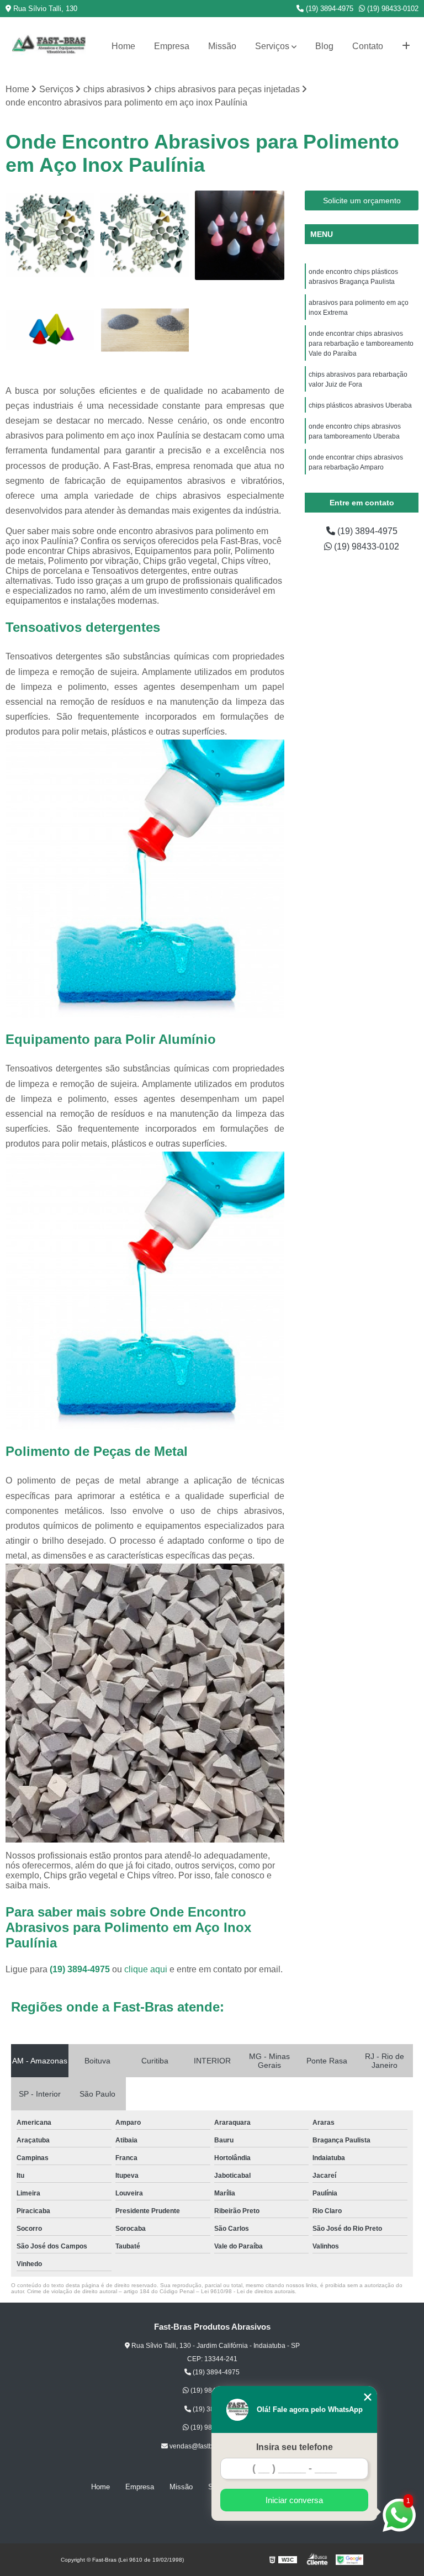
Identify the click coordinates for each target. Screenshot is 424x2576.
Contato (368, 46)
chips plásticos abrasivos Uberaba (361, 405)
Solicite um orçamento (362, 200)
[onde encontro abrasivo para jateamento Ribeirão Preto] (145, 330)
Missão (222, 46)
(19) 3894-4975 (328, 9)
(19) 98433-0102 (392, 9)
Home (123, 46)
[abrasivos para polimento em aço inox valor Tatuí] (145, 235)
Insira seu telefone (295, 2447)
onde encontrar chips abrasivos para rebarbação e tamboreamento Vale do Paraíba (361, 344)
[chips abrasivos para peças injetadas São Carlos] (50, 235)
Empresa (172, 46)
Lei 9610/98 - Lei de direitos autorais (248, 2291)
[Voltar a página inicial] (49, 46)
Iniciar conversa (294, 2500)
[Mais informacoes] (406, 46)
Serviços (272, 46)
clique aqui (146, 1969)
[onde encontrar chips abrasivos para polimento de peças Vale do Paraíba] (240, 235)
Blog (324, 46)
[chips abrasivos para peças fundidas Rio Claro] (50, 330)
